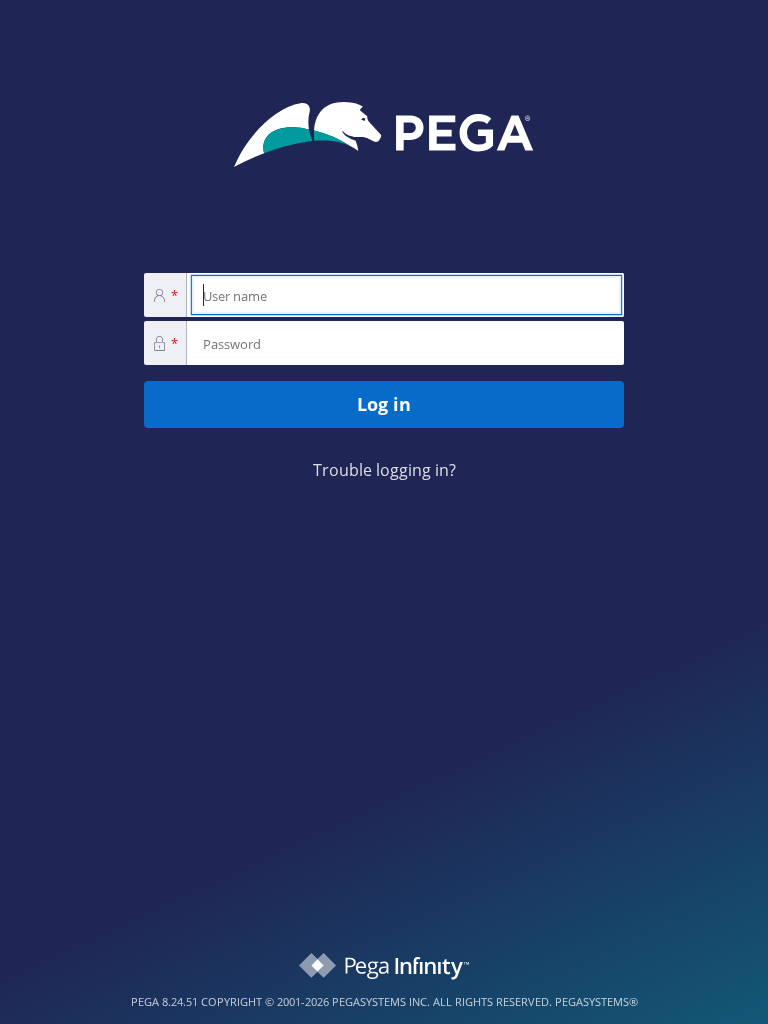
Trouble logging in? (384, 470)
